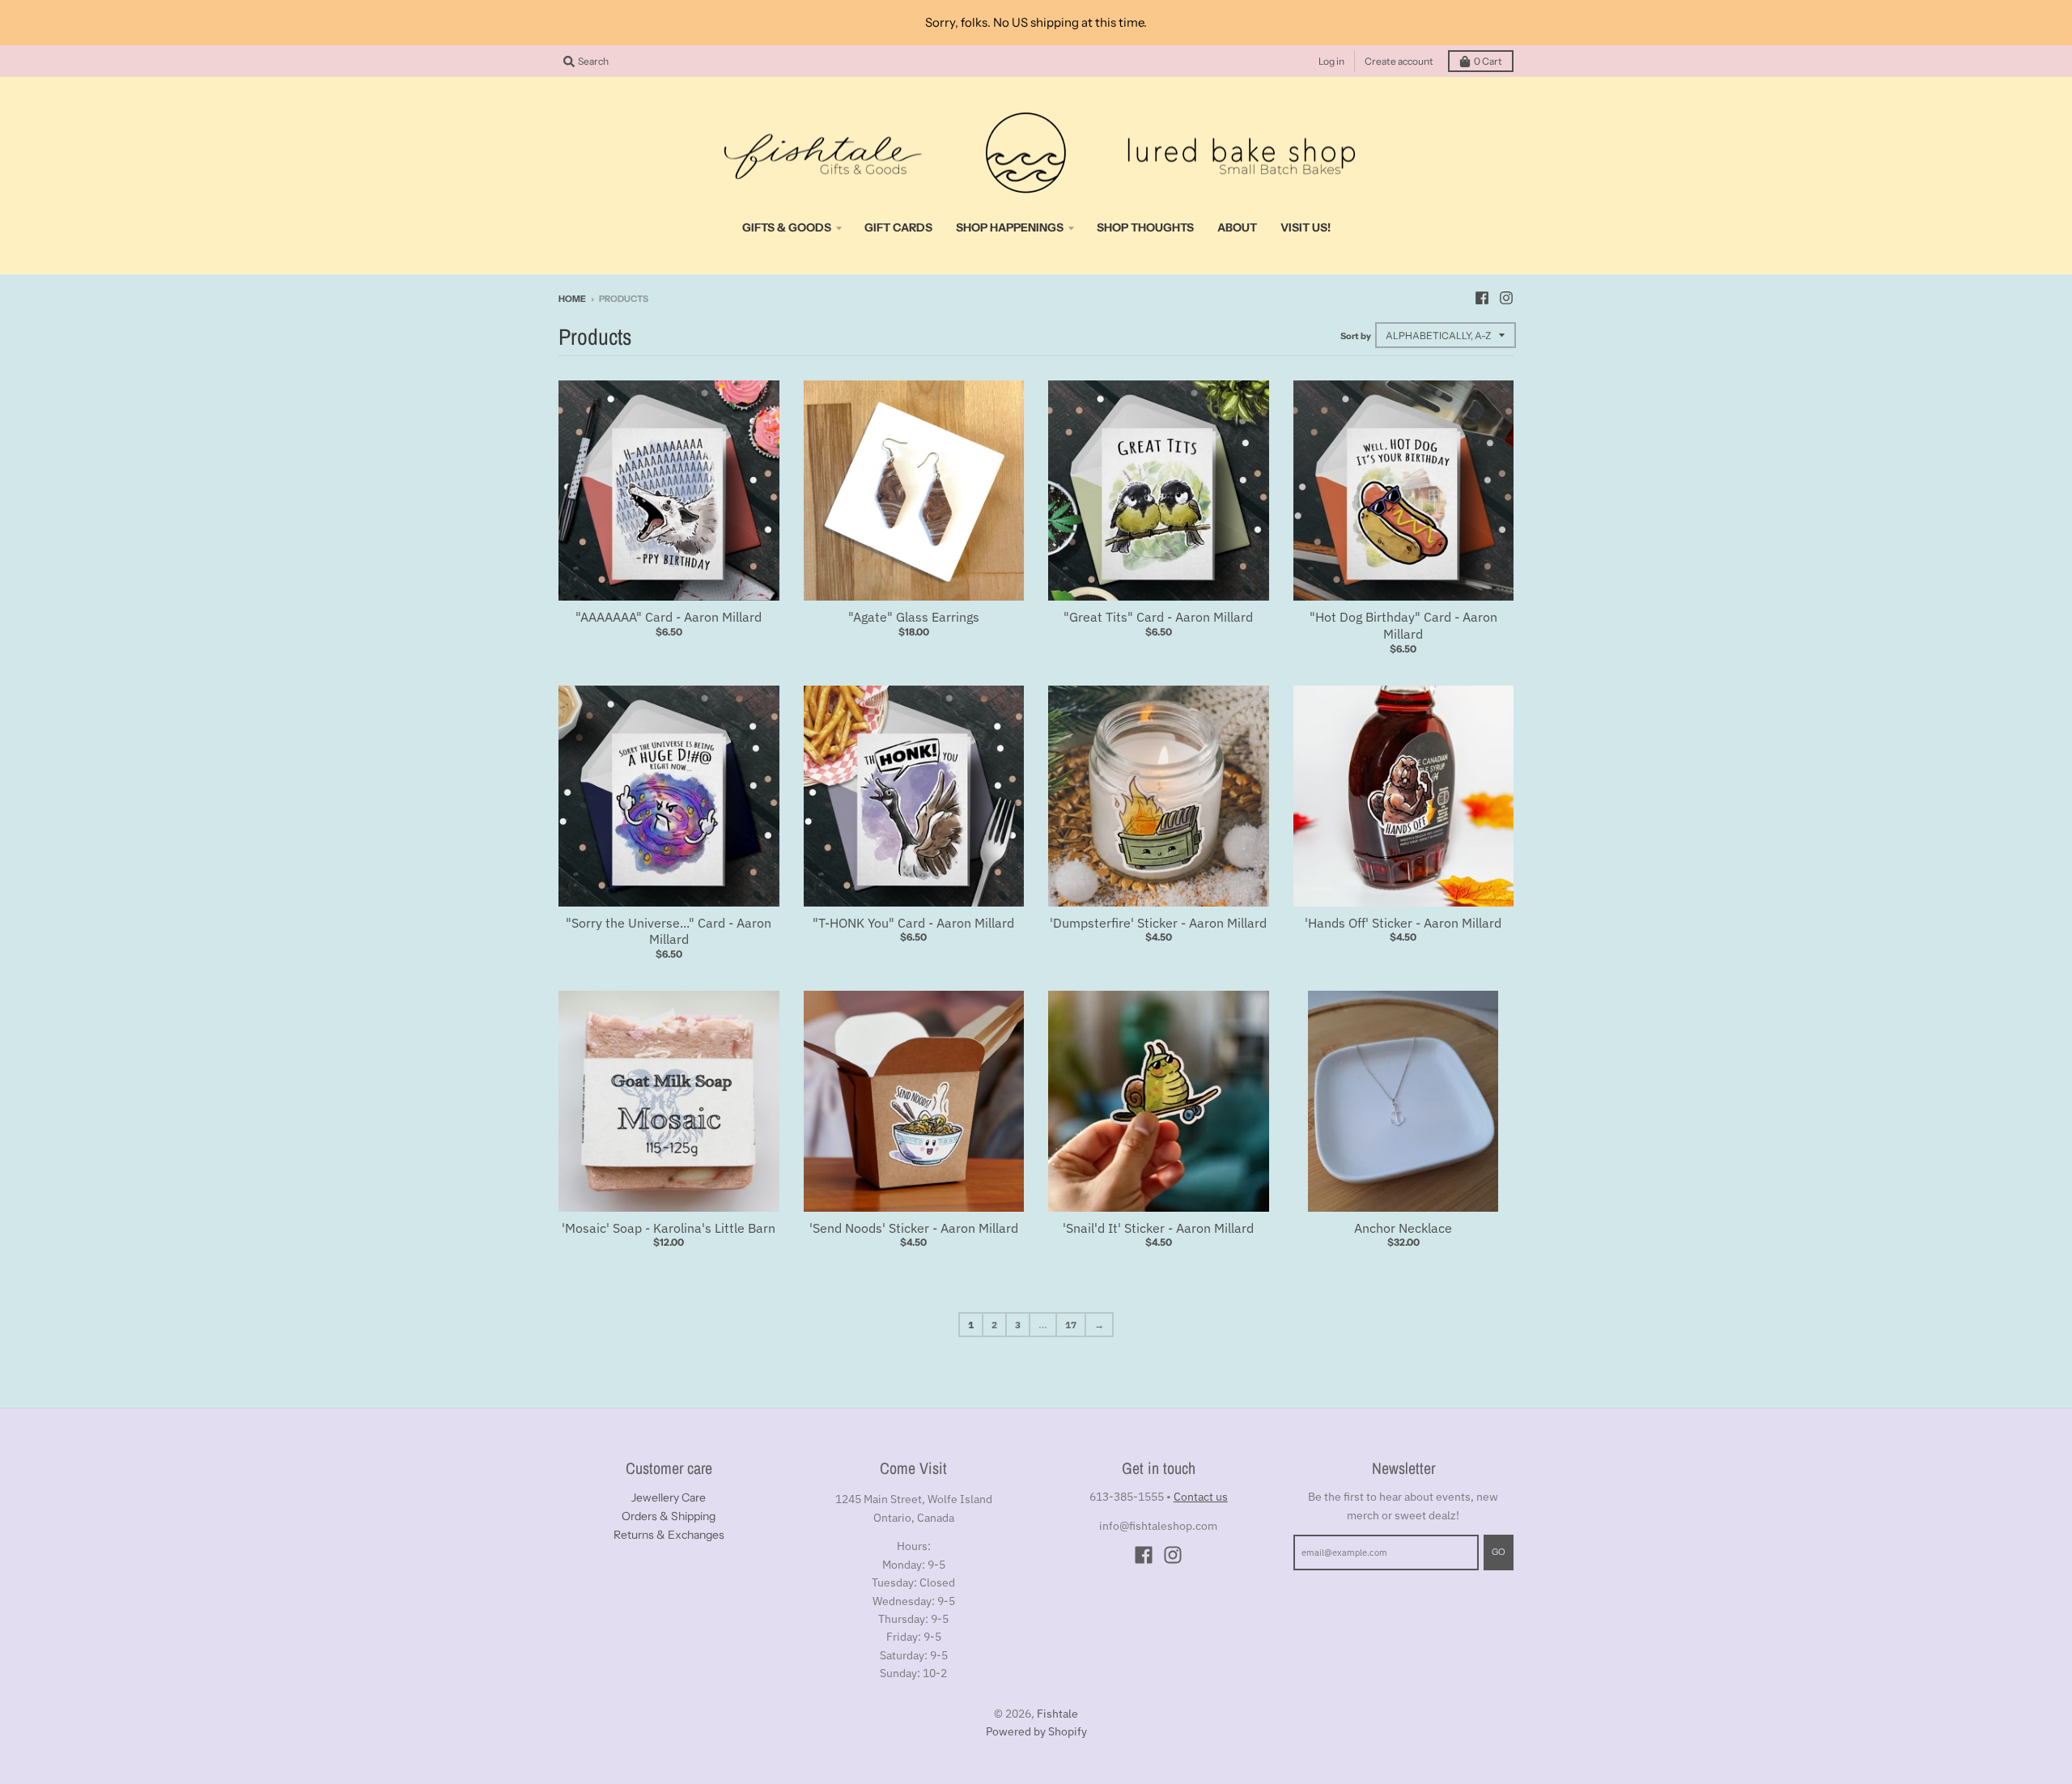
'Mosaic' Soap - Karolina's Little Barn (669, 1228)
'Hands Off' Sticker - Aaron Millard (1403, 923)
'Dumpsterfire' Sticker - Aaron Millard (1158, 923)
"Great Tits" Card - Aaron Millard (1158, 617)
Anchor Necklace (1403, 1228)
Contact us (1201, 1497)
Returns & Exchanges (669, 1535)
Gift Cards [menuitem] (898, 227)
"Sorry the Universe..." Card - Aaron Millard (669, 931)
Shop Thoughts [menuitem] (1145, 227)
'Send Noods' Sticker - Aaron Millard (914, 1228)
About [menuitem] (1237, 227)
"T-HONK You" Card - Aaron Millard (913, 923)
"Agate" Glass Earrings (914, 617)
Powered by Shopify (1036, 1731)
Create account (1399, 61)
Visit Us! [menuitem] (1306, 227)
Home (572, 299)
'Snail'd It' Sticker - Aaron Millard (1158, 1228)
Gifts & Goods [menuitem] (787, 227)
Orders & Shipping (669, 1516)
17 (1071, 1325)
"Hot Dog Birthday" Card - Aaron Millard (1403, 625)
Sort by (1356, 336)
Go (1499, 1552)
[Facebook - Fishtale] (1482, 298)
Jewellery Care (669, 1497)
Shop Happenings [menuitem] (1010, 227)
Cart (1488, 61)
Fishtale (1057, 1714)
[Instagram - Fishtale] (1506, 298)
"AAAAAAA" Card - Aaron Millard (669, 617)
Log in (1331, 61)
